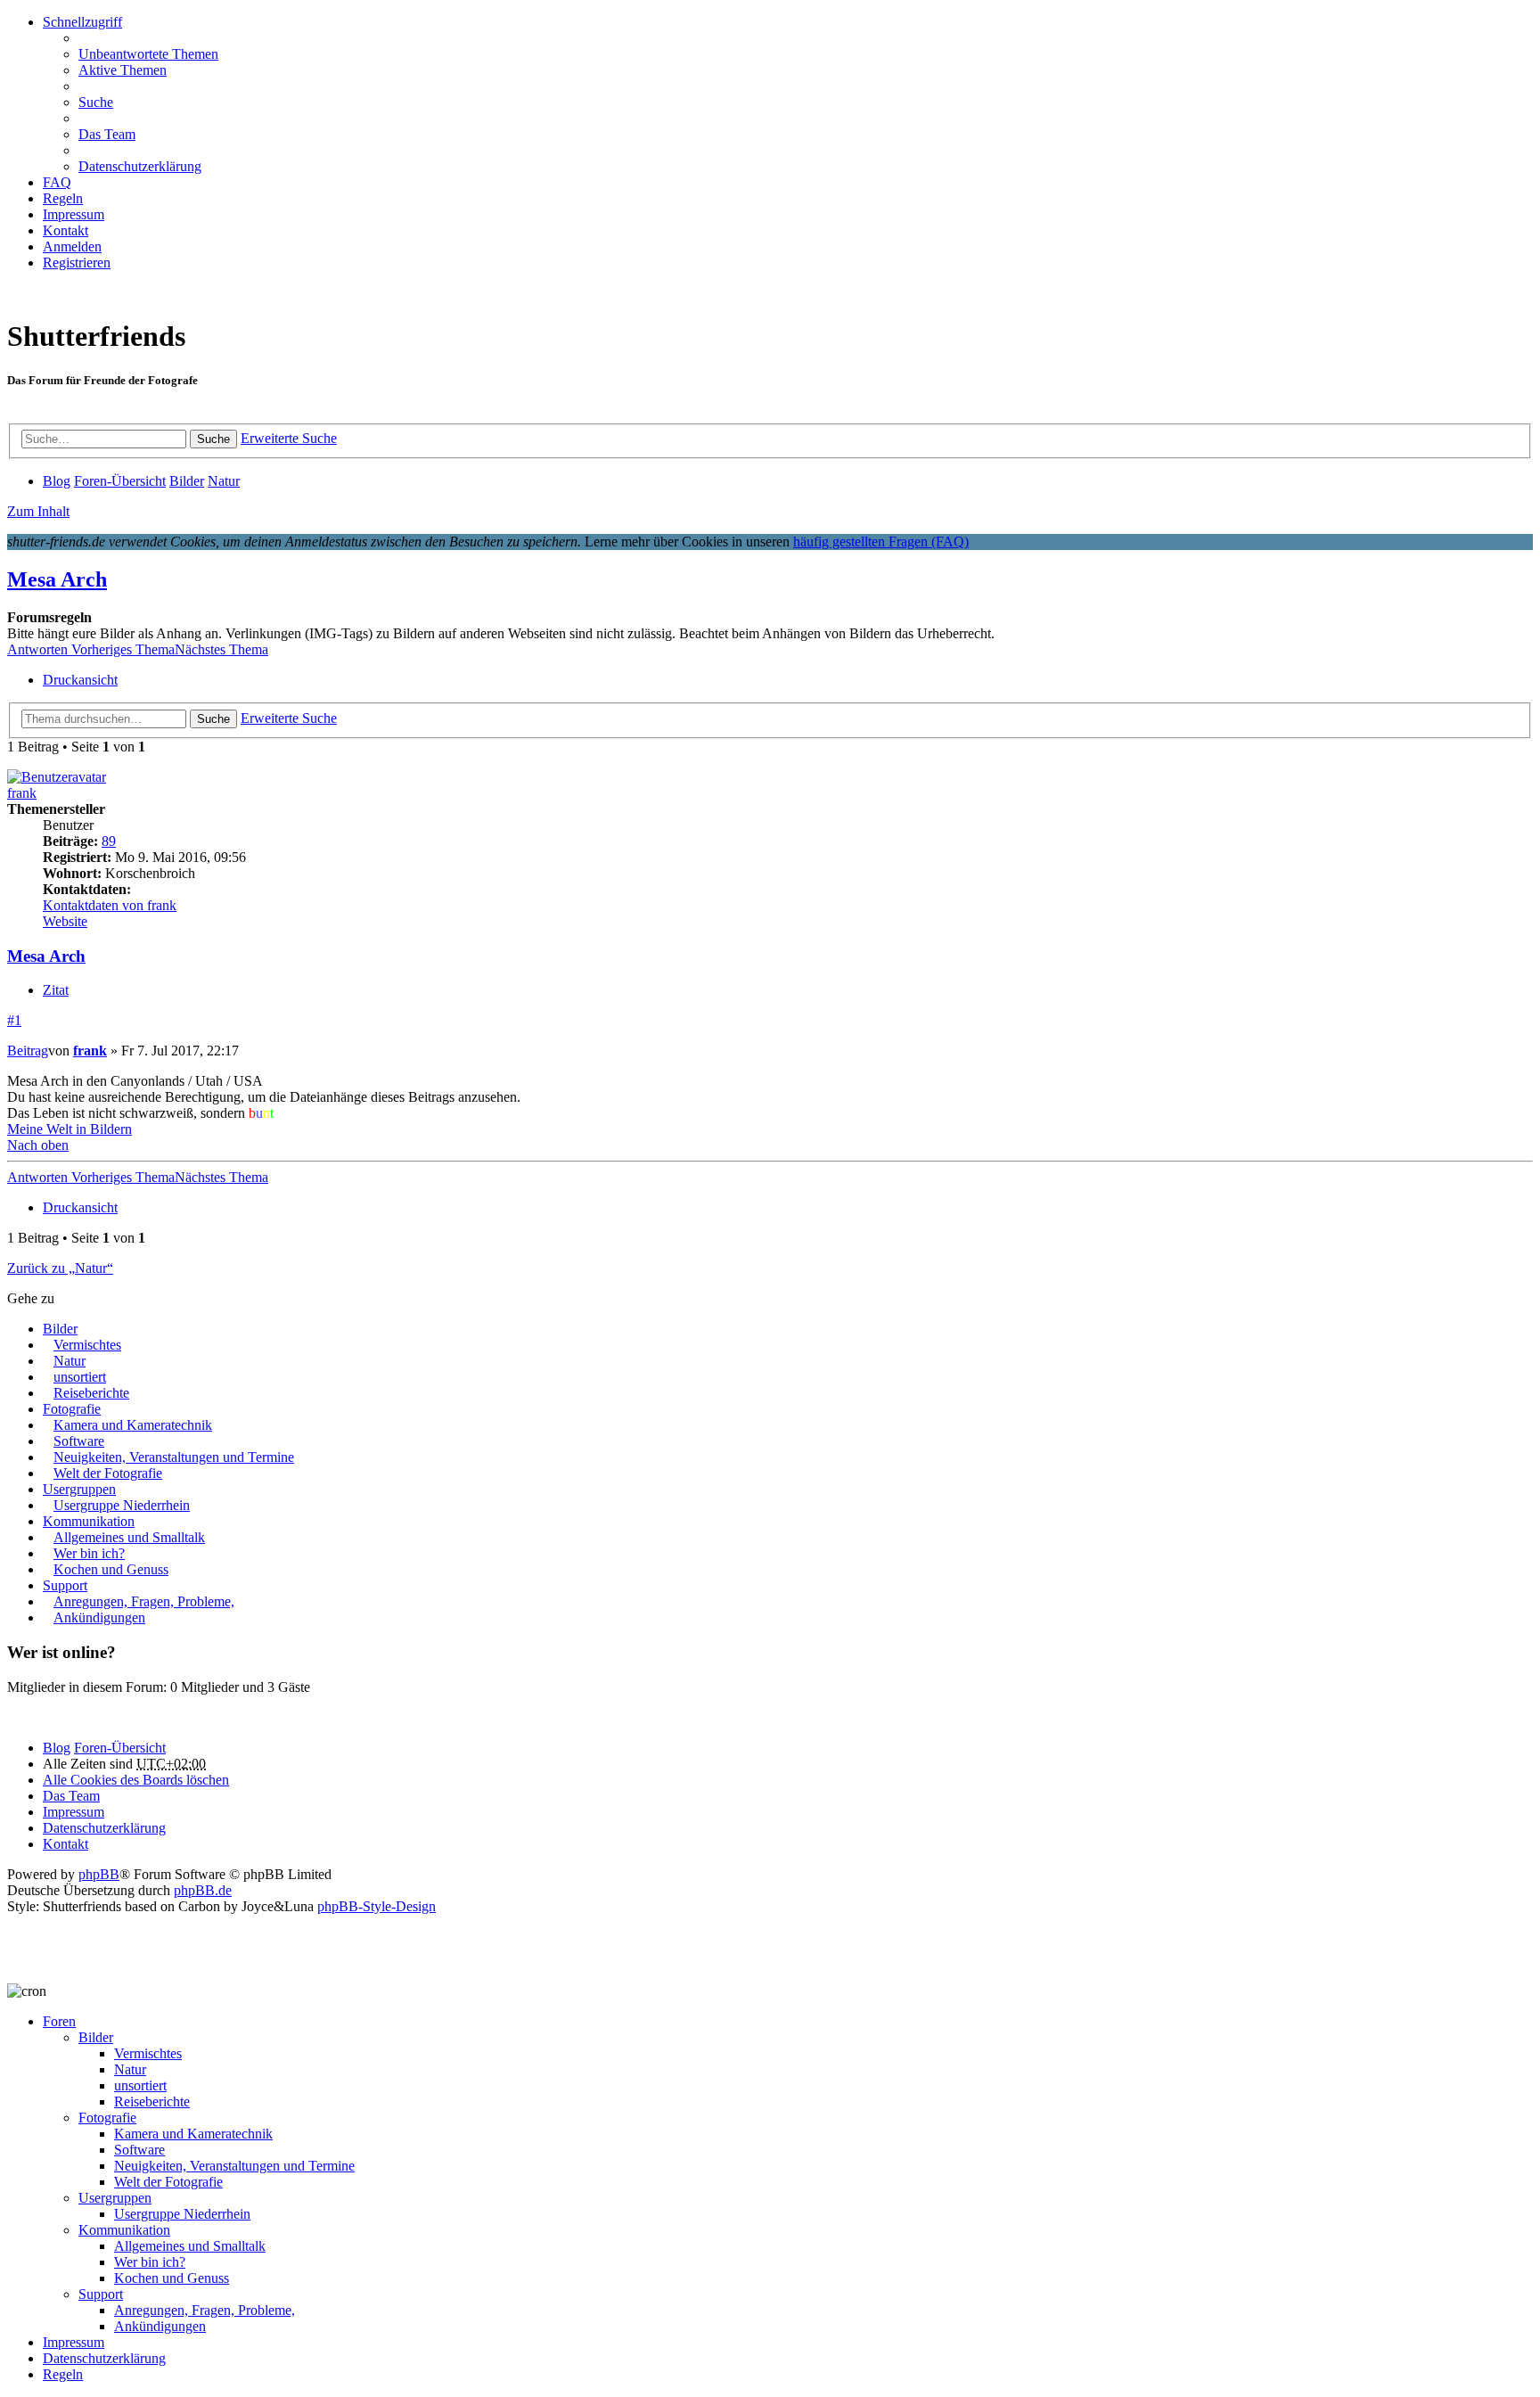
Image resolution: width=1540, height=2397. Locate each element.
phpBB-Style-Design (377, 1906)
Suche (213, 439)
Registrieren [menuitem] (77, 263)
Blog (57, 1748)
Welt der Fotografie (108, 1473)
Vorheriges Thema (123, 649)
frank (22, 793)
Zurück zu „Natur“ (60, 1268)
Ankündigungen (99, 1617)
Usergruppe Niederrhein (122, 1505)
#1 (14, 1020)
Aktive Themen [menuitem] (123, 70)
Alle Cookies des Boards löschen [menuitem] (136, 1780)
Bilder (60, 1329)
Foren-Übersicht (120, 1748)
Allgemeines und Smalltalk (129, 1537)
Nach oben (38, 1145)
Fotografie (72, 1409)
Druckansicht (80, 680)
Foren (59, 2021)
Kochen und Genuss (111, 1569)
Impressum (74, 2342)
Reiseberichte (91, 1393)
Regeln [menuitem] (63, 198)
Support (65, 1585)
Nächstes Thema (221, 649)
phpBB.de (203, 1890)
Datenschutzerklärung (104, 2358)
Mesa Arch (57, 579)
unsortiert (80, 1377)
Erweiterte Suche (289, 438)
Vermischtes (87, 1345)
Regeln (63, 2374)
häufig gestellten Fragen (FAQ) (881, 542)
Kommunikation (89, 1521)
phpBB (99, 1874)
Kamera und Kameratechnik (133, 1425)
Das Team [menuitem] (107, 134)
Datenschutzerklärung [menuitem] (140, 166)
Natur (70, 1361)
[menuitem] (66, 230)
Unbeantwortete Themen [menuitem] (148, 54)
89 (109, 841)
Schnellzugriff (82, 22)
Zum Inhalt (38, 511)
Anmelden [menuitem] (72, 246)
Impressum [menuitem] (74, 214)
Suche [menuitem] (96, 102)
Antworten (39, 649)
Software (79, 1441)
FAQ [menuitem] (57, 182)
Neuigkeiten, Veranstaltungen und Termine (174, 1457)
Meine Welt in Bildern (70, 1129)
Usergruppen (79, 1489)
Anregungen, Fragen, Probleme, (144, 1601)
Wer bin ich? (89, 1553)
